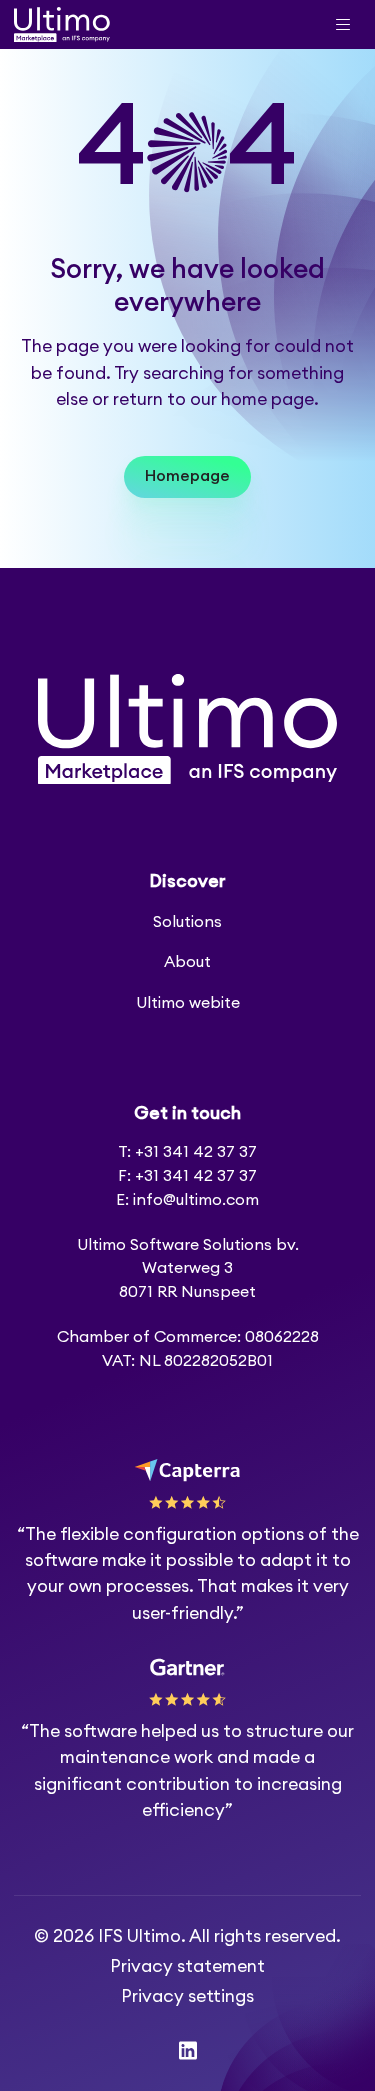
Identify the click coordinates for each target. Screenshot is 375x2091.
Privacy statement (187, 1966)
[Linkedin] (188, 2050)
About (187, 962)
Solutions (187, 922)
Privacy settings (187, 1996)
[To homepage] (62, 24)
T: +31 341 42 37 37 (187, 1152)
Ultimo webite (188, 1003)
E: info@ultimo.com (187, 1200)
